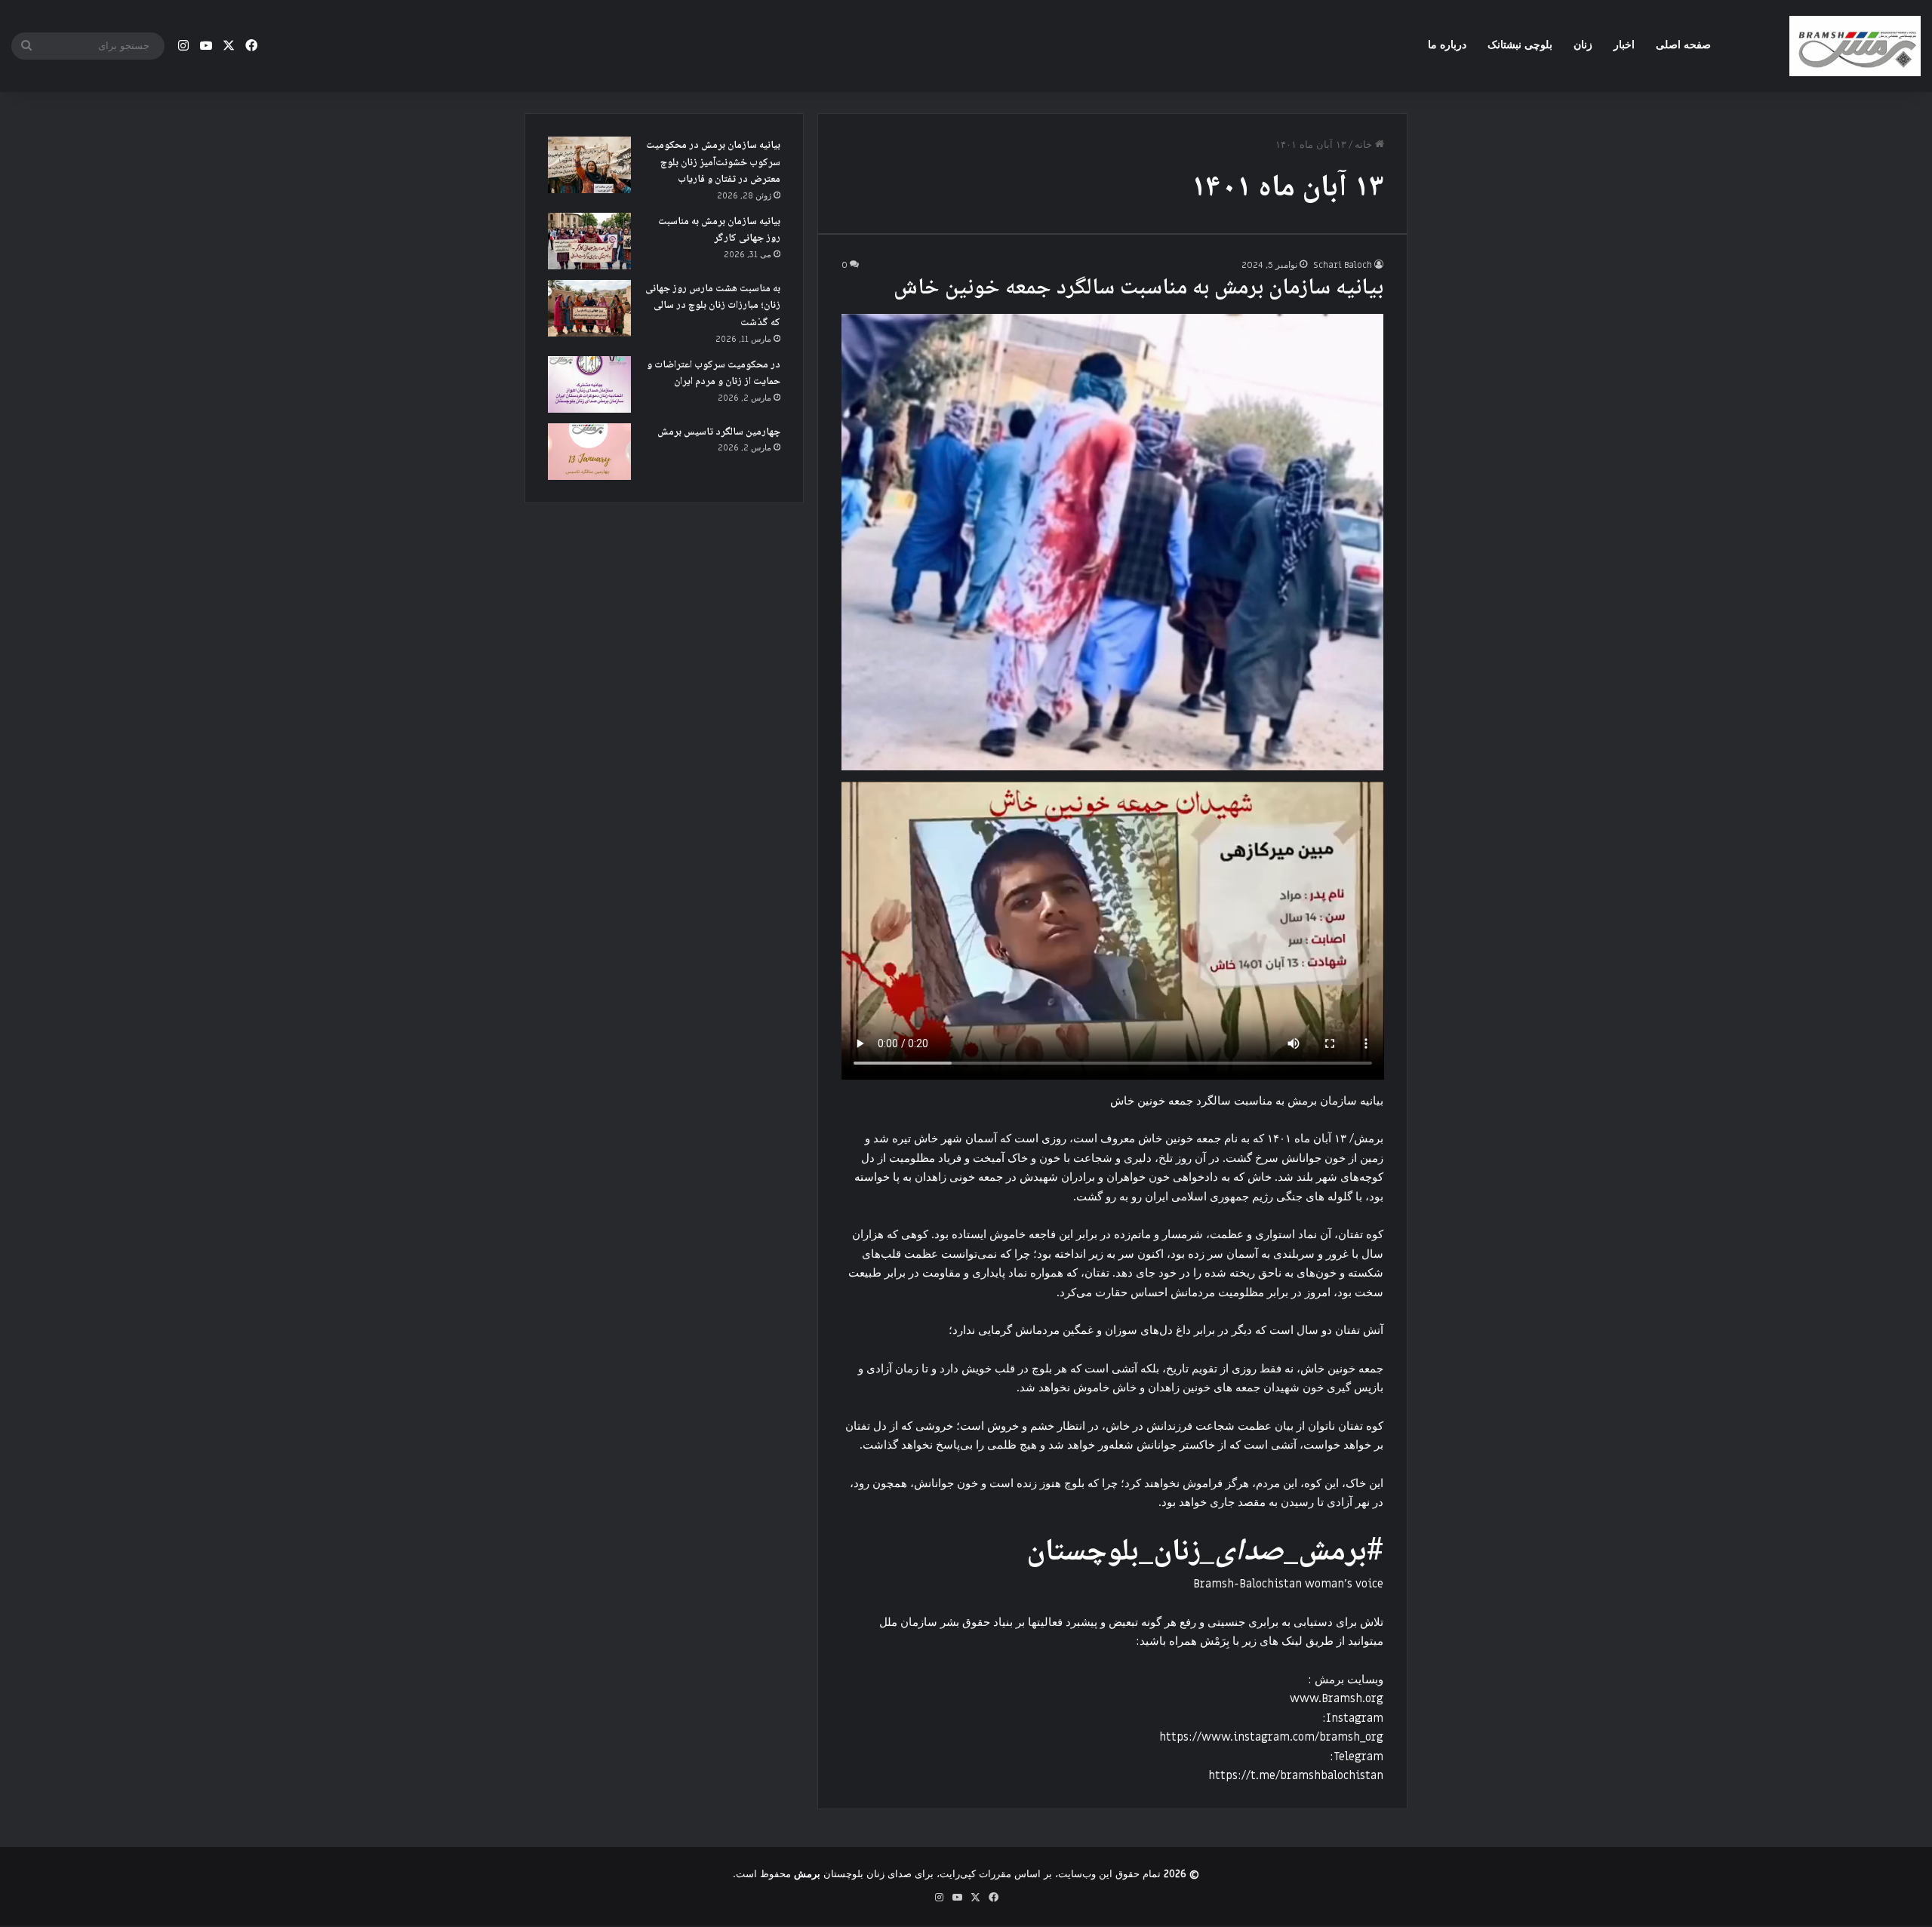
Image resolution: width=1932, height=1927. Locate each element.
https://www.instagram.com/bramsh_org (1271, 1737)
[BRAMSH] (1855, 46)
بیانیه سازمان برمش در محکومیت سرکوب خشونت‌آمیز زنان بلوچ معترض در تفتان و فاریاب (713, 163)
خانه (1365, 144)
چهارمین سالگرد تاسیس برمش (719, 432)
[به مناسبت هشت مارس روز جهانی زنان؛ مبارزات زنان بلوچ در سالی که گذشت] (589, 308)
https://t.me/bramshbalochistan (1296, 1775)
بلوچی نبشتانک (1520, 45)
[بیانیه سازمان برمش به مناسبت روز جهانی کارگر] (589, 241)
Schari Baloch (1343, 265)
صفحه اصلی (1683, 45)
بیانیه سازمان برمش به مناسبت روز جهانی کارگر (719, 231)
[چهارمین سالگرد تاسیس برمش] (589, 452)
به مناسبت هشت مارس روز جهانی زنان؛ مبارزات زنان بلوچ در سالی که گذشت (713, 306)
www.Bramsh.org (1337, 1698)
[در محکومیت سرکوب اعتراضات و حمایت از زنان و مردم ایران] (589, 384)
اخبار (1624, 45)
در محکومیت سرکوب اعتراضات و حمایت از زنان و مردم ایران (714, 374)
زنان (1583, 45)
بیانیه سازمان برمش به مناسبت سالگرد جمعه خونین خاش (1138, 289)
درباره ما (1447, 45)
